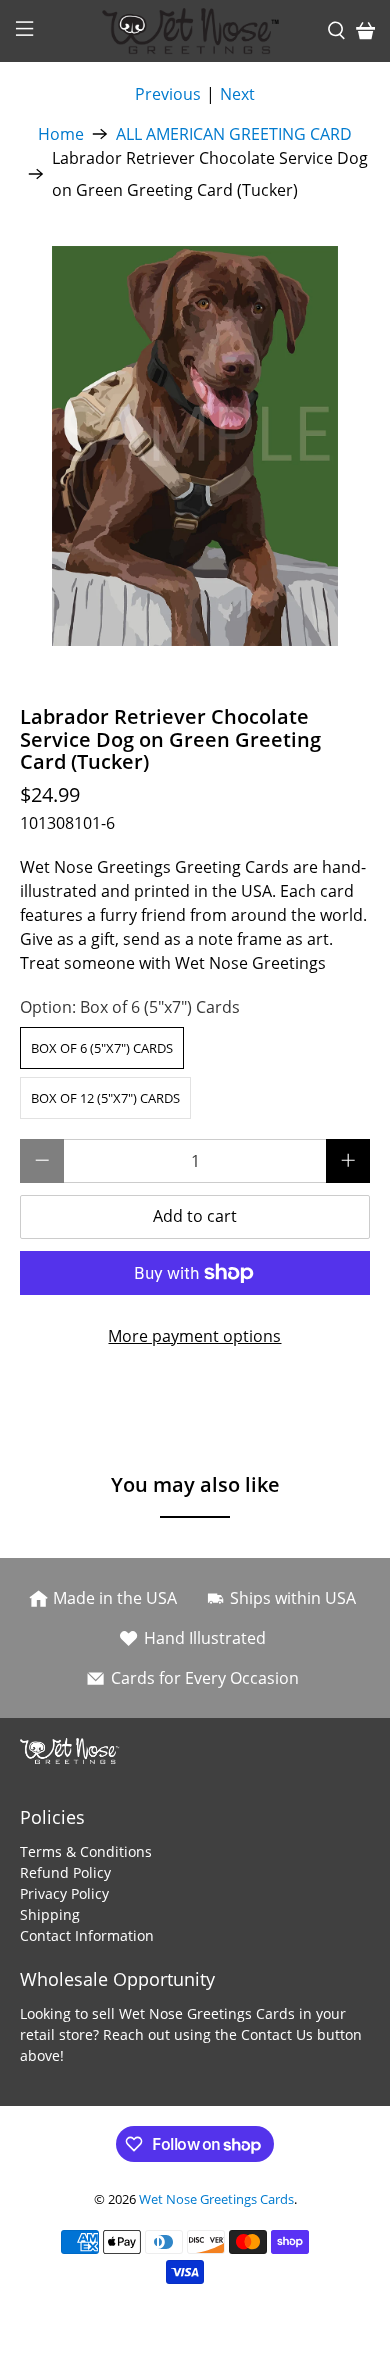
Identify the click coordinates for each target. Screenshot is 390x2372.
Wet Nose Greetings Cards (216, 2199)
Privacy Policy (64, 1893)
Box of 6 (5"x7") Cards (102, 1048)
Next (237, 94)
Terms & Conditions (86, 1851)
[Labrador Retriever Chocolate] (195, 446)
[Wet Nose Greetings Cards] (195, 31)
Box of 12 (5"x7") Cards (105, 1098)
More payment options (194, 1336)
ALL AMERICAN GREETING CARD (234, 134)
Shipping (50, 1914)
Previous (168, 94)
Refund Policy (65, 1872)
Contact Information (87, 1935)
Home (61, 134)
